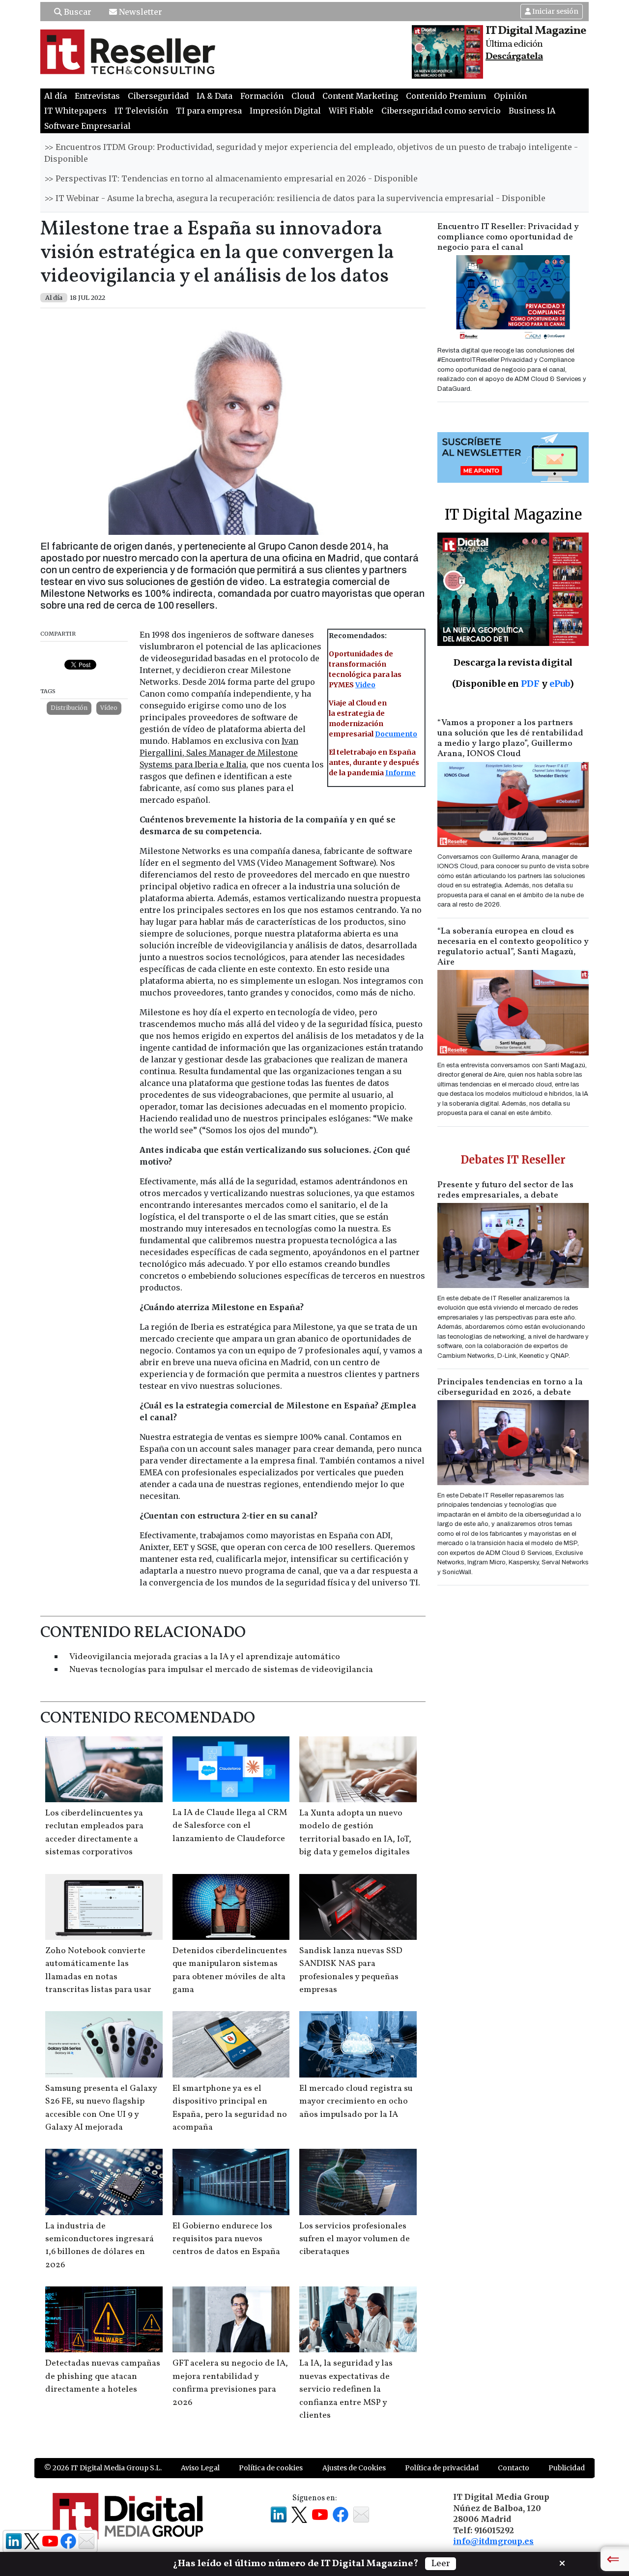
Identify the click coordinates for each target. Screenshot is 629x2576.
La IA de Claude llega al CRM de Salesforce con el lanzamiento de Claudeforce (230, 1826)
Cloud (303, 96)
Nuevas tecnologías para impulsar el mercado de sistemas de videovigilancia (221, 1670)
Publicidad (567, 2468)
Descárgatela (514, 57)
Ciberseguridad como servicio (441, 111)
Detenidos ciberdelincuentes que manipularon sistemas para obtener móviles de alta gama (230, 1970)
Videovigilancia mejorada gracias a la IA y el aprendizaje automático (205, 1657)
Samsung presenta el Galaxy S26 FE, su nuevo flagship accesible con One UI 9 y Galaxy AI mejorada (101, 2108)
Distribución (69, 708)
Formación (262, 96)
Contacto (514, 2468)
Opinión (510, 96)
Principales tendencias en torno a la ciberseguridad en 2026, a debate (510, 1387)
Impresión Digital (285, 111)
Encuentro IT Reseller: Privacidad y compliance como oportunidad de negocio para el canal (508, 237)
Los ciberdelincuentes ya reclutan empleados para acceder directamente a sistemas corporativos (94, 1833)
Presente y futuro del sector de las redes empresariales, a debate (505, 1190)
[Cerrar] (562, 2562)
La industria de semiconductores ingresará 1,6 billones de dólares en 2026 (100, 2246)
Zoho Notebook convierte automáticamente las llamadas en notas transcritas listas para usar (98, 1970)
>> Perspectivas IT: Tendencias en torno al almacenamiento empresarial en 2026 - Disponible (231, 178)
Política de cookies (271, 2468)
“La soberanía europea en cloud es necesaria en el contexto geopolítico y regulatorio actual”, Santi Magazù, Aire (513, 947)
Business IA (532, 111)
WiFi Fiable (351, 111)
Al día (56, 96)
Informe (400, 773)
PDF (530, 684)
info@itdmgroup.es (493, 2541)
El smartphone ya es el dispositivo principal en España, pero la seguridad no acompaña (230, 2108)
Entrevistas (97, 96)
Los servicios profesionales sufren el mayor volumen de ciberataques (355, 2239)
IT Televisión (141, 111)
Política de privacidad (442, 2468)
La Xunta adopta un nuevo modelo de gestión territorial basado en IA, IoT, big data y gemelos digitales (355, 1833)
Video (365, 685)
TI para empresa (209, 111)
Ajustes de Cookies (354, 2468)
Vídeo (109, 708)
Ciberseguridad (158, 96)
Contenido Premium (446, 96)
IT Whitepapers (75, 111)
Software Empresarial (87, 126)
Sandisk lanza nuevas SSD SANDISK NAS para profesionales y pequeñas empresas (351, 1970)
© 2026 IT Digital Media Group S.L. (103, 2468)
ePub (559, 684)
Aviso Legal (200, 2468)
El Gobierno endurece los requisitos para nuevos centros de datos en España (226, 2239)
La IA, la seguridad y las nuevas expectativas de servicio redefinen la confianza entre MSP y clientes (346, 2389)
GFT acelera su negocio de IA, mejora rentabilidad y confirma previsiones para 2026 (230, 2383)
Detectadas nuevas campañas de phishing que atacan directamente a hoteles (103, 2376)
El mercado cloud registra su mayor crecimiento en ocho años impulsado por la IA (356, 2102)
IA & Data (214, 96)
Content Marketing (360, 96)
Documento (396, 734)
